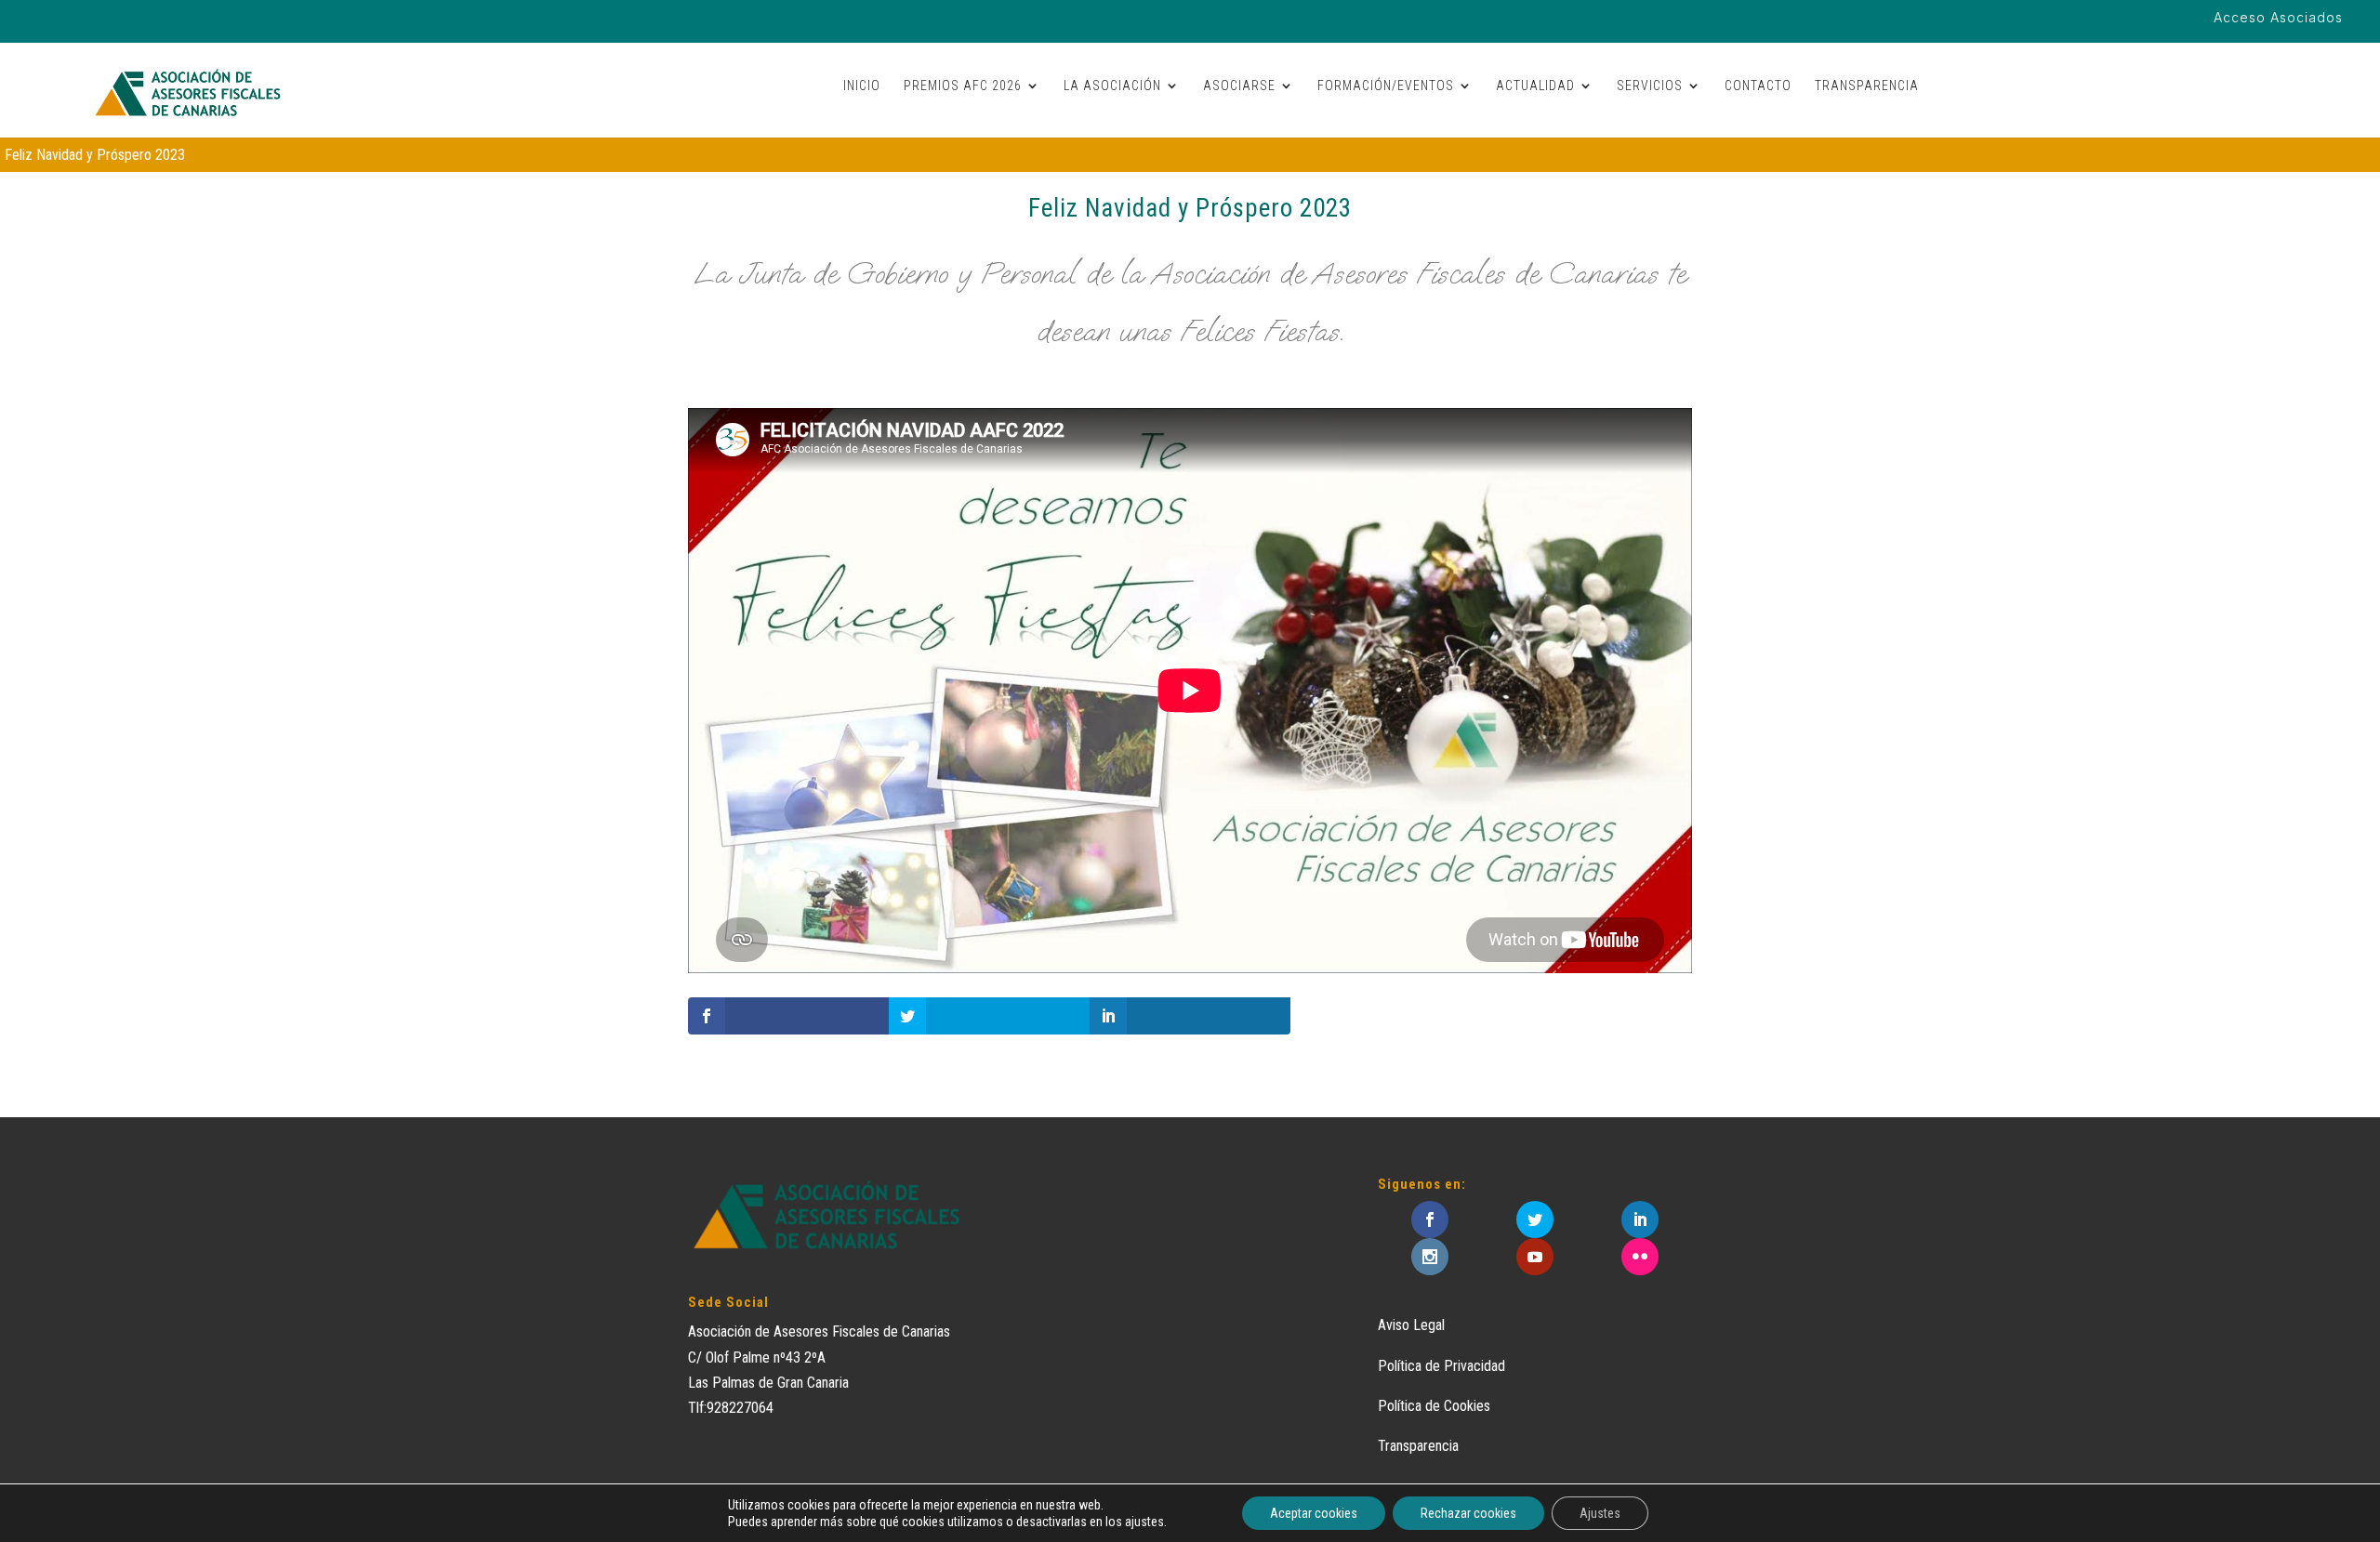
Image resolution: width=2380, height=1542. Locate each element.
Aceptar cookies (1314, 1513)
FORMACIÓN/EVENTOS (1386, 86)
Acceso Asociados (2278, 18)
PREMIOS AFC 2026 (963, 86)
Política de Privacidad (1441, 1366)
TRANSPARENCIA (1867, 86)
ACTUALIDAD (1535, 86)
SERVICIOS (1650, 86)
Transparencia (1418, 1446)
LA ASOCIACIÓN (1112, 86)
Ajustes (1600, 1513)
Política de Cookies (1434, 1406)
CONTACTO (1758, 86)
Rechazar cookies (1468, 1513)
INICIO (862, 86)
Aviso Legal (1411, 1325)
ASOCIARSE (1239, 86)
